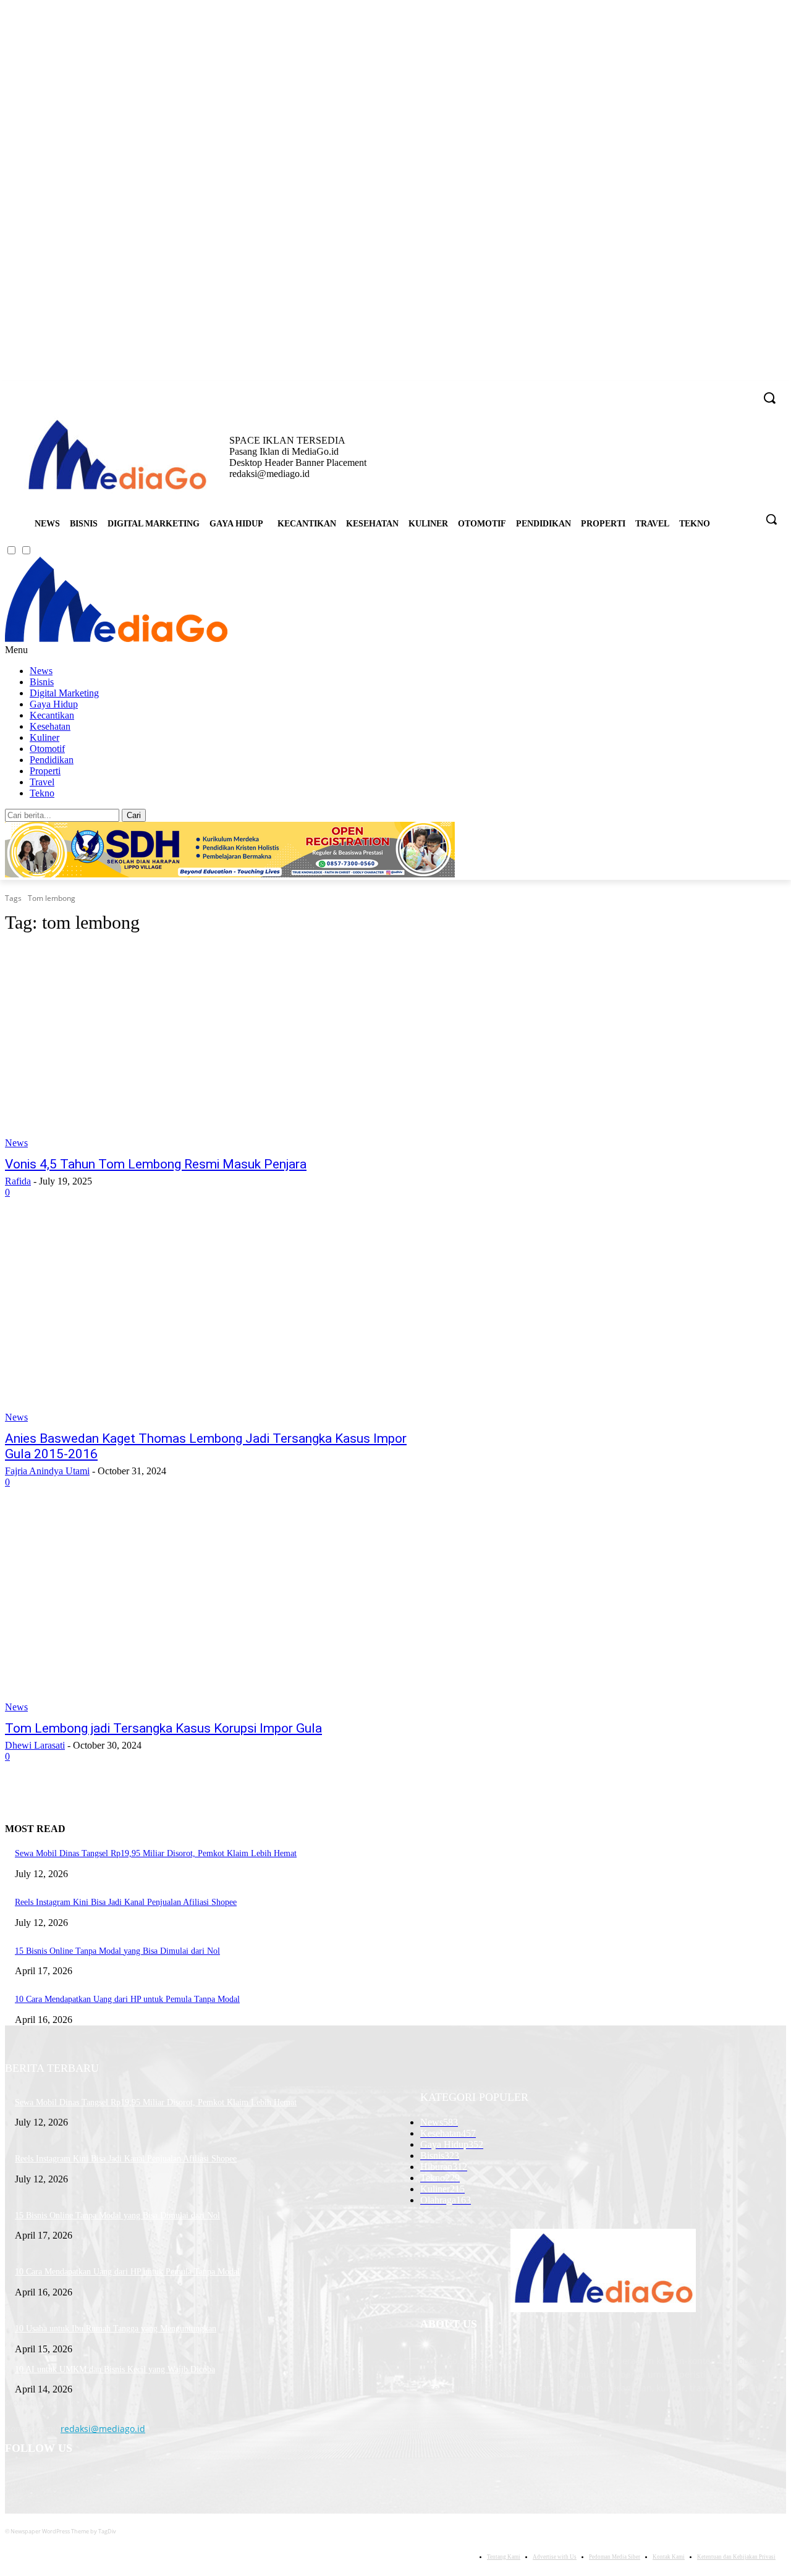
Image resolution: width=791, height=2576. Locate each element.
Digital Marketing (64, 693)
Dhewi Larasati (35, 1745)
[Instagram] (694, 390)
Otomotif (47, 749)
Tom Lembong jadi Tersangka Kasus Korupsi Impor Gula (163, 1728)
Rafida (18, 1181)
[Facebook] (676, 390)
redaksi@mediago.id (103, 2429)
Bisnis (42, 682)
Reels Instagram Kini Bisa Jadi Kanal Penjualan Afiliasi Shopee (126, 1902)
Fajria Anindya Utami (47, 1471)
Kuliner (44, 737)
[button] (771, 519)
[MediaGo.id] (116, 639)
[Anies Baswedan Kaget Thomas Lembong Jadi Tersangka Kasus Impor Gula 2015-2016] (208, 1322)
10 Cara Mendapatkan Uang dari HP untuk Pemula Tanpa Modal (127, 1999)
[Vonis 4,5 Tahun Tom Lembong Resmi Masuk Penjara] (208, 1047)
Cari (134, 815)
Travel (42, 782)
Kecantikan (52, 715)
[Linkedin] (711, 390)
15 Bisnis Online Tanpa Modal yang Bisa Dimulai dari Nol (117, 1951)
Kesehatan (50, 726)
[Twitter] (728, 390)
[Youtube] (745, 390)
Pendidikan (52, 760)
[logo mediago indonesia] (117, 457)
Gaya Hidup (54, 704)
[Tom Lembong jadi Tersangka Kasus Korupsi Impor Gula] (208, 1611)
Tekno (42, 793)
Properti (45, 771)
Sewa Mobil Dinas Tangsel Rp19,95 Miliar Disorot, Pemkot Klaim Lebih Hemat (156, 1853)
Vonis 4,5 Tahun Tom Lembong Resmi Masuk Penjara (156, 1164)
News (41, 671)
